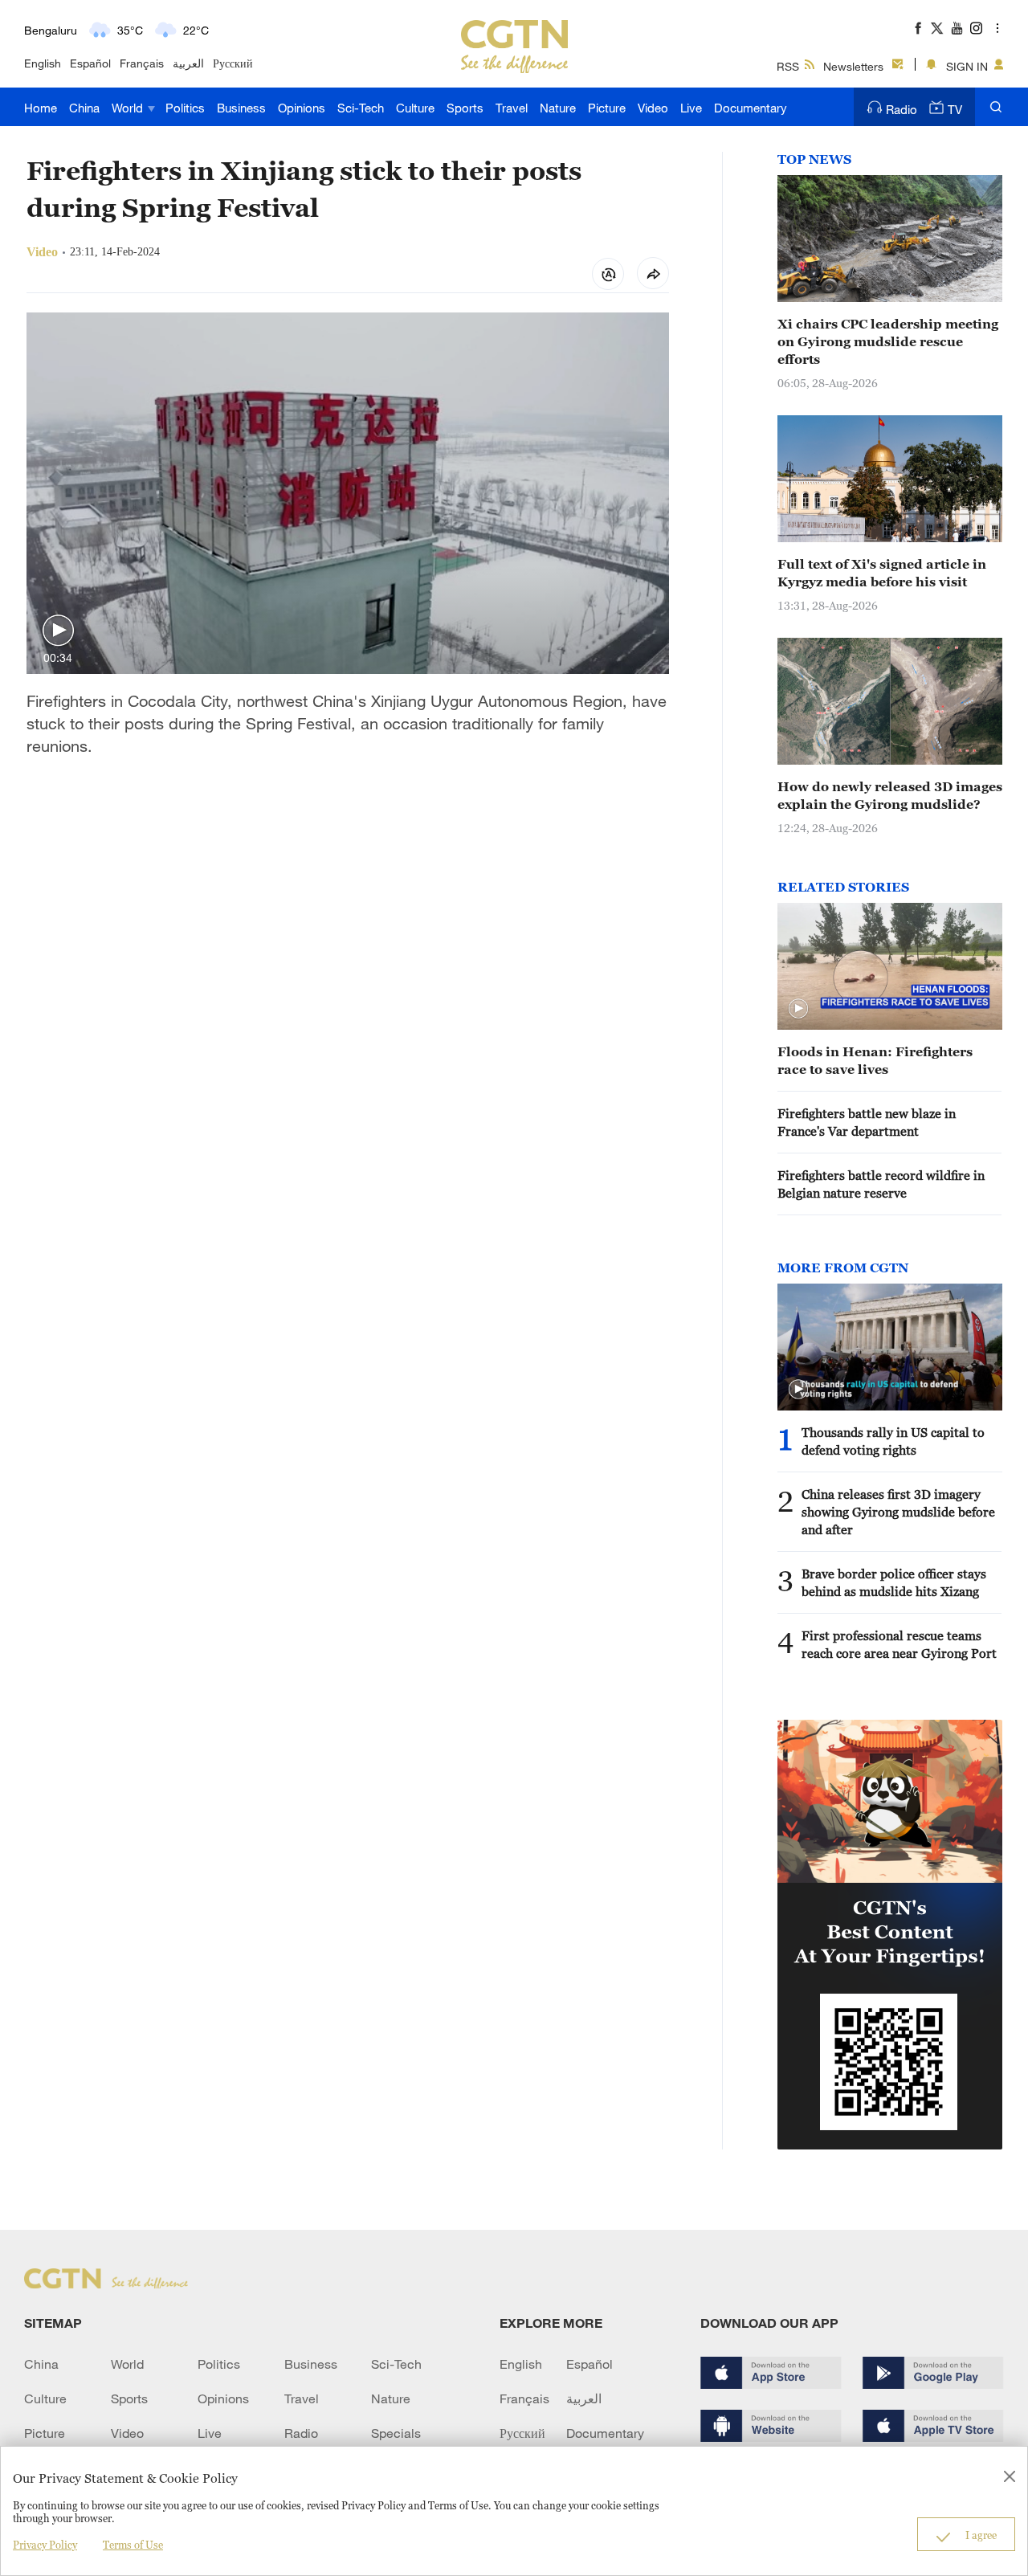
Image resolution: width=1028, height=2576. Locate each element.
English (43, 63)
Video (653, 108)
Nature (558, 108)
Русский (233, 63)
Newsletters (853, 66)
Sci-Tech (361, 108)
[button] (58, 631)
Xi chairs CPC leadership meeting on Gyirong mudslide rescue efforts (888, 341)
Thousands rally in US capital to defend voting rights (893, 1441)
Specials (396, 2433)
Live (691, 108)
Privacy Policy (45, 2545)
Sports (465, 108)
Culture (415, 108)
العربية (188, 63)
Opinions (302, 108)
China (84, 108)
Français (142, 63)
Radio (902, 109)
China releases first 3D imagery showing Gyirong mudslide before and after (898, 1512)
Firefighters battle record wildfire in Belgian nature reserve (881, 1184)
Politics (185, 108)
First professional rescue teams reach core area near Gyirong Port (899, 1644)
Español (90, 63)
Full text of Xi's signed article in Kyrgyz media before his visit (882, 573)
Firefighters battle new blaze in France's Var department (867, 1122)
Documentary (751, 108)
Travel (512, 108)
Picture (607, 108)
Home (41, 108)
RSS (788, 66)
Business (241, 108)
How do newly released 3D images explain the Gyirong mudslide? (890, 795)
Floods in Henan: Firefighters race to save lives (875, 1060)
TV (955, 109)
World (129, 108)
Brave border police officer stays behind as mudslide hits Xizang (894, 1582)
